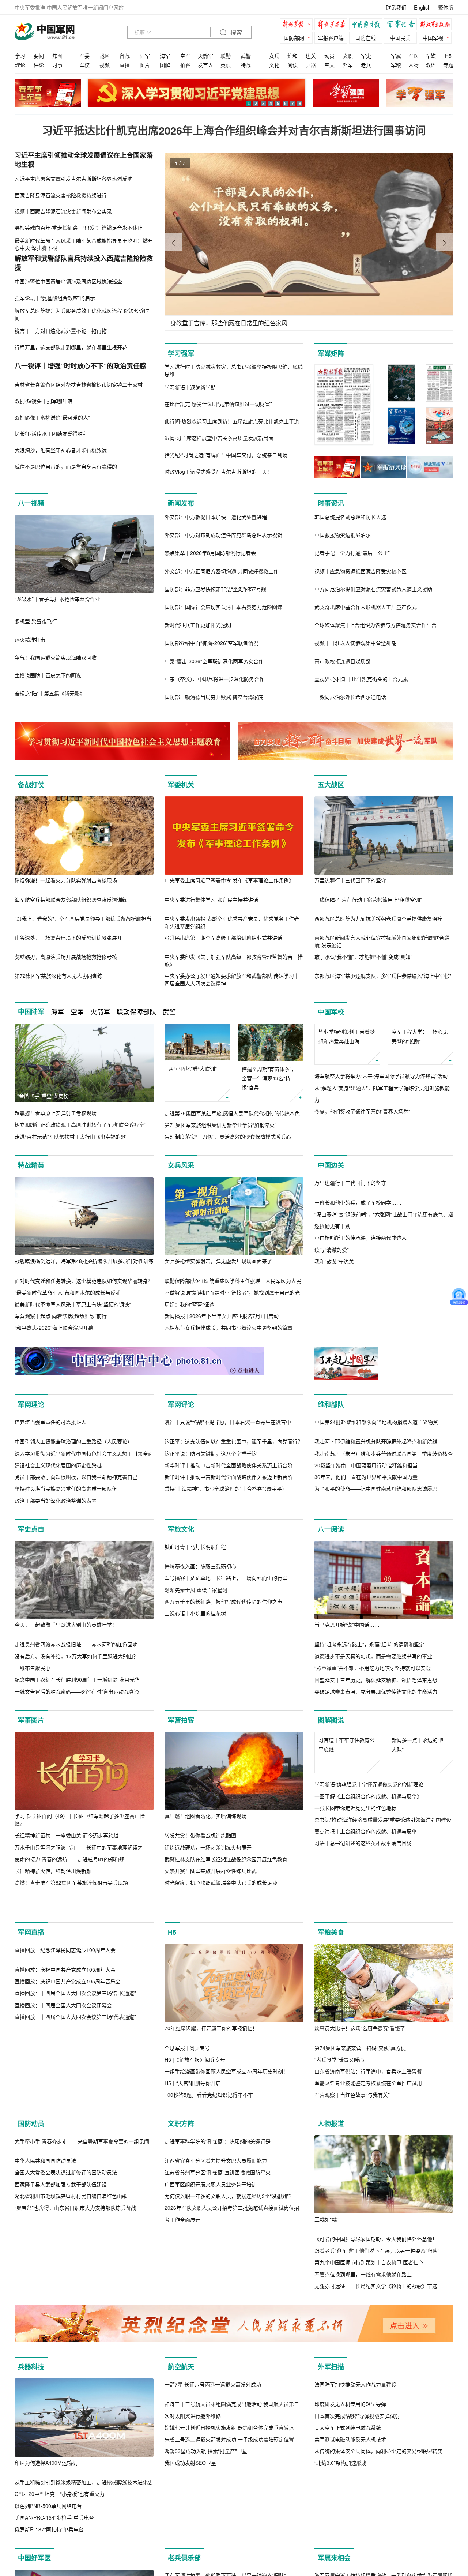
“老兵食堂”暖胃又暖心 (339, 2192)
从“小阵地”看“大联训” (193, 1069)
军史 (366, 56)
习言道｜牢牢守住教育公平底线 (347, 1883)
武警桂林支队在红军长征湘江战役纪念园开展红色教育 (226, 1961)
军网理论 (31, 1428)
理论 (20, 65)
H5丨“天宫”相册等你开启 (193, 2216)
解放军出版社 (437, 25)
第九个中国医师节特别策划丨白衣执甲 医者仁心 (369, 2395)
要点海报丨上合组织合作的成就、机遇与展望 (366, 1970)
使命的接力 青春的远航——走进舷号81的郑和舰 (69, 1961)
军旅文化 (181, 1631)
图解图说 (331, 1822)
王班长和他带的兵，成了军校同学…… (358, 1292)
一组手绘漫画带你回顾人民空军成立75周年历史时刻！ (226, 2204)
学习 (20, 56)
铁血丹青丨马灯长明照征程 (195, 1727)
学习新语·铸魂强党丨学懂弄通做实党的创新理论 (369, 1923)
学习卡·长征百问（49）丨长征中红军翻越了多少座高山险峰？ (80, 1921)
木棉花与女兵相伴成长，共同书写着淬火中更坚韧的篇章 (229, 1340)
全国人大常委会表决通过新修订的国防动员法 (66, 2383)
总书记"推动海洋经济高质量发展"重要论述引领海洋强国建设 (383, 1958)
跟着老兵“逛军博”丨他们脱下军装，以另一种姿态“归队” (377, 2383)
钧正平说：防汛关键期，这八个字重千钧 (211, 1555)
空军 (185, 56)
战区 (105, 56)
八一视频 (31, 503)
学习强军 (181, 353)
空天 (329, 65)
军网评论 (181, 1428)
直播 (125, 65)
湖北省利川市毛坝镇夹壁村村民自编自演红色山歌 (71, 2407)
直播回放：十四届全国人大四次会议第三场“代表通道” (75, 2227)
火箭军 (205, 56)
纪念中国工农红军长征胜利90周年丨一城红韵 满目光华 (77, 1781)
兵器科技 (31, 2511)
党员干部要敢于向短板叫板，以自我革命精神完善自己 (76, 1578)
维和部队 (331, 1428)
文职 (348, 56)
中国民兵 (400, 38)
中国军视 (433, 38)
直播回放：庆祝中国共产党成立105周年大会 (65, 2181)
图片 (145, 65)
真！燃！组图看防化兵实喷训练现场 (205, 1918)
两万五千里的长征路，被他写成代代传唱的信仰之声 (223, 1781)
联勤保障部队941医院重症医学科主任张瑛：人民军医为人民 (233, 1292)
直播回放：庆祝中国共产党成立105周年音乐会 (68, 2192)
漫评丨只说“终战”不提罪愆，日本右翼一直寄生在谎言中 (228, 1524)
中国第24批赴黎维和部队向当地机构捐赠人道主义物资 (376, 1524)
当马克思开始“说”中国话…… (347, 1727)
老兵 (366, 65)
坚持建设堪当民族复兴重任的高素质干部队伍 (66, 1590)
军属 (396, 56)
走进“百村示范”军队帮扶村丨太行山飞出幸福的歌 (70, 1137)
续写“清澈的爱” (332, 1340)
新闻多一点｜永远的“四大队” (418, 1883)
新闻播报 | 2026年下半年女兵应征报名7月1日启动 (222, 1328)
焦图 (57, 56)
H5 (448, 56)
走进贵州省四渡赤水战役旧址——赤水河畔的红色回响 (76, 1746)
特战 (246, 65)
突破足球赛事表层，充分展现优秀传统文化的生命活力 (376, 1793)
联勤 (226, 56)
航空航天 (181, 2511)
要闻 (39, 56)
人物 (414, 65)
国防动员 (31, 2256)
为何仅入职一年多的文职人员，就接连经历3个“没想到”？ (229, 2407)
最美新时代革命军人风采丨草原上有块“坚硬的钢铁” (73, 1316)
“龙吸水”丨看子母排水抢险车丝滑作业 (57, 599)
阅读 (292, 65)
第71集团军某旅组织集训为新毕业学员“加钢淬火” (220, 1125)
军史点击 (31, 1631)
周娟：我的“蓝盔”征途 (189, 1316)
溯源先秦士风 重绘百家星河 (196, 1770)
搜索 (235, 33)
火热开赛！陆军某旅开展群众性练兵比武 (211, 1972)
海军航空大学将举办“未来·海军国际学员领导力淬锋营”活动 (381, 1113)
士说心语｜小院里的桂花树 (195, 1793)
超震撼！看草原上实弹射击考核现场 (56, 1113)
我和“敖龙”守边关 (334, 1351)
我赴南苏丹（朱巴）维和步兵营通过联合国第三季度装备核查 (384, 1555)
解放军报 (298, 25)
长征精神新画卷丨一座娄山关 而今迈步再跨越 (67, 1937)
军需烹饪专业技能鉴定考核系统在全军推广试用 (368, 2216)
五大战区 (331, 785)
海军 (165, 56)
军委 (84, 56)
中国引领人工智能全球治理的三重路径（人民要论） (73, 1543)
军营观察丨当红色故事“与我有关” (352, 2227)
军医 (414, 56)
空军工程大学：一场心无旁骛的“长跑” (420, 1073)
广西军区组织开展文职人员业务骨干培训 (211, 2395)
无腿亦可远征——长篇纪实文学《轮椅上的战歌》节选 (376, 2419)
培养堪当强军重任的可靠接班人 (50, 1524)
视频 (105, 65)
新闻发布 (181, 503)
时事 (57, 65)
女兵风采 (181, 1177)
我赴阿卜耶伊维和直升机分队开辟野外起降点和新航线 (376, 1543)
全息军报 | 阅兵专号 (187, 2181)
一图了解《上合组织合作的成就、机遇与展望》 (368, 1935)
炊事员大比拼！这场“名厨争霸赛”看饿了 (360, 2161)
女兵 (274, 56)
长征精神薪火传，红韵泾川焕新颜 (53, 1972)
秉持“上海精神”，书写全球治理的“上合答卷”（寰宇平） (226, 1590)
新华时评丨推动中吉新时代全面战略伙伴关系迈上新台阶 (229, 1567)
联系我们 (396, 7)
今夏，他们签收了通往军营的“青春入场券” (362, 1148)
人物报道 (331, 2256)
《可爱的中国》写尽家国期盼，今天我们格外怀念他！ (376, 2372)
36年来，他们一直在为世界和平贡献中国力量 (366, 1578)
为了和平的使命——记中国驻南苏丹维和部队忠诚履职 (376, 1590)
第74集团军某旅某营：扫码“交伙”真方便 (360, 2181)
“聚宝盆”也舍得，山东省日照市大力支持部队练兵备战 (75, 2418)
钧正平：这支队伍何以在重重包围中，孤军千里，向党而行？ (234, 1543)
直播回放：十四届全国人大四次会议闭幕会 (63, 2216)
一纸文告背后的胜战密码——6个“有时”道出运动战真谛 (77, 1793)
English (422, 7)
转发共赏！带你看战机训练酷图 (200, 1937)
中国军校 (331, 1012)
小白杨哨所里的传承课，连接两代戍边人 (361, 1328)
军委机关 (181, 785)
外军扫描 (331, 2511)
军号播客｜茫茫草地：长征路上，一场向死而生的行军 (226, 1758)
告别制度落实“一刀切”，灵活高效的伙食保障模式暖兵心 (228, 1137)
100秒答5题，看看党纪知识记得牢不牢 (209, 2227)
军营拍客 (181, 1822)
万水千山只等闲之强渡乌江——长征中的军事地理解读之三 (81, 1949)
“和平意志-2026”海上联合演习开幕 (54, 1340)
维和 (292, 56)
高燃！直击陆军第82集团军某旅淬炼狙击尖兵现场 (71, 1984)
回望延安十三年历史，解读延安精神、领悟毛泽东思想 (376, 1781)
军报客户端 (331, 38)
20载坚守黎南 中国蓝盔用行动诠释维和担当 (366, 1567)
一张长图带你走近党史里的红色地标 (355, 1946)
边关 (311, 56)
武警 (246, 56)
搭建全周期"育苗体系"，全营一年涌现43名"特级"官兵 (269, 1078)
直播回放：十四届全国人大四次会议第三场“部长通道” (75, 2204)
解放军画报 (333, 25)
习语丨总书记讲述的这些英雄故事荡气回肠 (363, 1982)
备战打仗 (31, 785)
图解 (165, 65)
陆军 (145, 56)
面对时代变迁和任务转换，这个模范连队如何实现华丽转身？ (84, 1292)
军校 (84, 65)
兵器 (311, 65)
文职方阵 (181, 2256)
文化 (274, 65)
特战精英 (31, 1177)
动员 (329, 56)
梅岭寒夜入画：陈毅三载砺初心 (200, 1746)
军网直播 (31, 2065)
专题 (448, 65)
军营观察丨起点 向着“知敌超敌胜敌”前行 (61, 1328)
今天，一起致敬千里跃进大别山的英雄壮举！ (66, 1726)
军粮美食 (331, 2065)
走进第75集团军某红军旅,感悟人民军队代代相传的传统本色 (232, 1113)
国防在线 (366, 38)
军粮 (396, 65)
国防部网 (294, 38)
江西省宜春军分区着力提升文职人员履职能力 (216, 2372)
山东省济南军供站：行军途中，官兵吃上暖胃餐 (368, 2204)
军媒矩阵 (331, 353)
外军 (348, 65)
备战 (125, 56)
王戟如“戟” (327, 2352)
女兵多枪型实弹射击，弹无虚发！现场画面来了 (218, 1273)
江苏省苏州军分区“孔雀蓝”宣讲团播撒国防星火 (218, 2383)
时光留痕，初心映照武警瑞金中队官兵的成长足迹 (221, 1984)
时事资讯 (331, 503)
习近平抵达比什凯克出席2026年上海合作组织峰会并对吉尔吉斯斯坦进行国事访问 (234, 130)
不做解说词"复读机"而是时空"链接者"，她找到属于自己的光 (232, 1304)
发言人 (205, 65)
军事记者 (402, 25)
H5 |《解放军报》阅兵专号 (195, 2192)
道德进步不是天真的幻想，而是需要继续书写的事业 (373, 1758)
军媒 (431, 56)
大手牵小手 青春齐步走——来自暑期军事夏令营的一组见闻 (82, 2352)
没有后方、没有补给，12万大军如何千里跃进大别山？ (76, 1758)
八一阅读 (331, 1631)
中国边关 (331, 1177)
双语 (431, 65)
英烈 (226, 65)
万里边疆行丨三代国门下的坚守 (350, 880)
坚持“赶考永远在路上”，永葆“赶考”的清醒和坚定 (369, 1746)
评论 (39, 65)
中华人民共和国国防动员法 (45, 2372)
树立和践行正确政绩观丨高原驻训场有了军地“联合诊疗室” (80, 1124)
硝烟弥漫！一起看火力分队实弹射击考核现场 (66, 880)
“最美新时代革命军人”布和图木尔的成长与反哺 (68, 1304)
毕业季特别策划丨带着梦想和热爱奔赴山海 (347, 1073)
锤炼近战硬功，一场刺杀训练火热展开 (208, 1949)
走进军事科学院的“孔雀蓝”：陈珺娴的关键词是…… (223, 2352)
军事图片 (31, 1822)
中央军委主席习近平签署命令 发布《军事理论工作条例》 (229, 880)
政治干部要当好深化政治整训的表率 (56, 1602)
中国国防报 (367, 25)
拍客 (185, 65)
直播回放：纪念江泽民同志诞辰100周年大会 (65, 2161)
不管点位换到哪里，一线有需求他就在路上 (363, 2407)
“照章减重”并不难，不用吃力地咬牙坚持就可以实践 (373, 1770)
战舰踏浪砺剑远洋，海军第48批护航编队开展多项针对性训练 (84, 1273)
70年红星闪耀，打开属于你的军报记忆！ (211, 2161)
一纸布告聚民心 (33, 1769)
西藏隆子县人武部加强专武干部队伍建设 (61, 2395)
